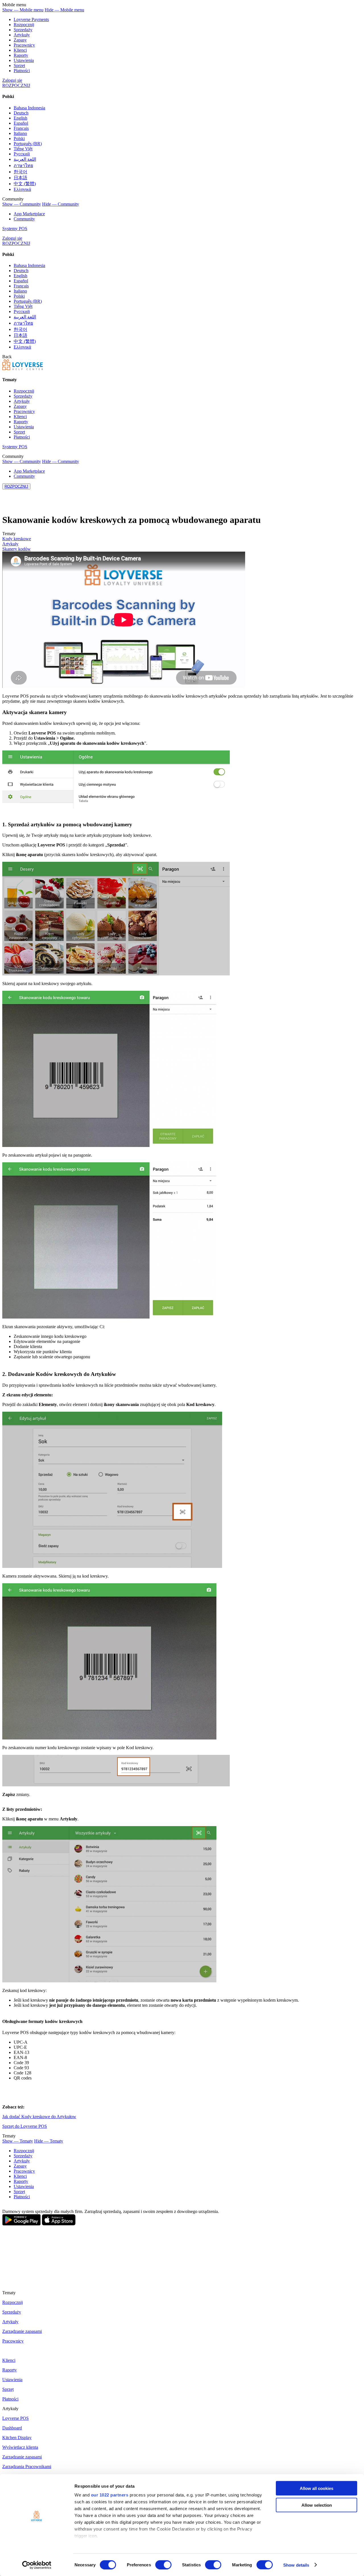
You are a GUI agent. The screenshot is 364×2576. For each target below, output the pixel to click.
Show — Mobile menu (23, 10)
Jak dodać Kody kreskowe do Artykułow (39, 2117)
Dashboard (12, 2428)
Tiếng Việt (23, 149)
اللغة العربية (25, 159)
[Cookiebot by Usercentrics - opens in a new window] (37, 2565)
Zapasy (20, 40)
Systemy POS (15, 229)
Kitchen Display (17, 2438)
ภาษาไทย (23, 165)
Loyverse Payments (31, 19)
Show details (296, 2565)
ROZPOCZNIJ (16, 85)
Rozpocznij (24, 25)
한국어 (20, 172)
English (20, 118)
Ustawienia (24, 60)
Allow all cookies (317, 2488)
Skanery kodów (16, 549)
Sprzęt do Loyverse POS (25, 2126)
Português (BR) (28, 144)
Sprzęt (19, 65)
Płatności (22, 71)
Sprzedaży (23, 30)
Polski (19, 138)
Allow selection (317, 2505)
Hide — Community (61, 204)
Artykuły (22, 35)
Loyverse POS (15, 2418)
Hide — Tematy (49, 2141)
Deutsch (21, 113)
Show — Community (22, 204)
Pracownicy (24, 45)
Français (21, 128)
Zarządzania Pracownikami (27, 2467)
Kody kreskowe (17, 539)
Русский (22, 154)
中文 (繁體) (25, 184)
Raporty (21, 55)
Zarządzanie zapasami (22, 2331)
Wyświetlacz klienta (20, 2447)
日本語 (20, 178)
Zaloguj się (12, 80)
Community (24, 219)
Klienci (20, 50)
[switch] (163, 2565)
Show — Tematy (18, 2141)
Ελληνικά (22, 189)
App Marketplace (29, 214)
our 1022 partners (110, 2495)
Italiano (20, 133)
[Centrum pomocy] (23, 369)
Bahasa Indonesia (29, 108)
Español (21, 123)
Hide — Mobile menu (64, 10)
